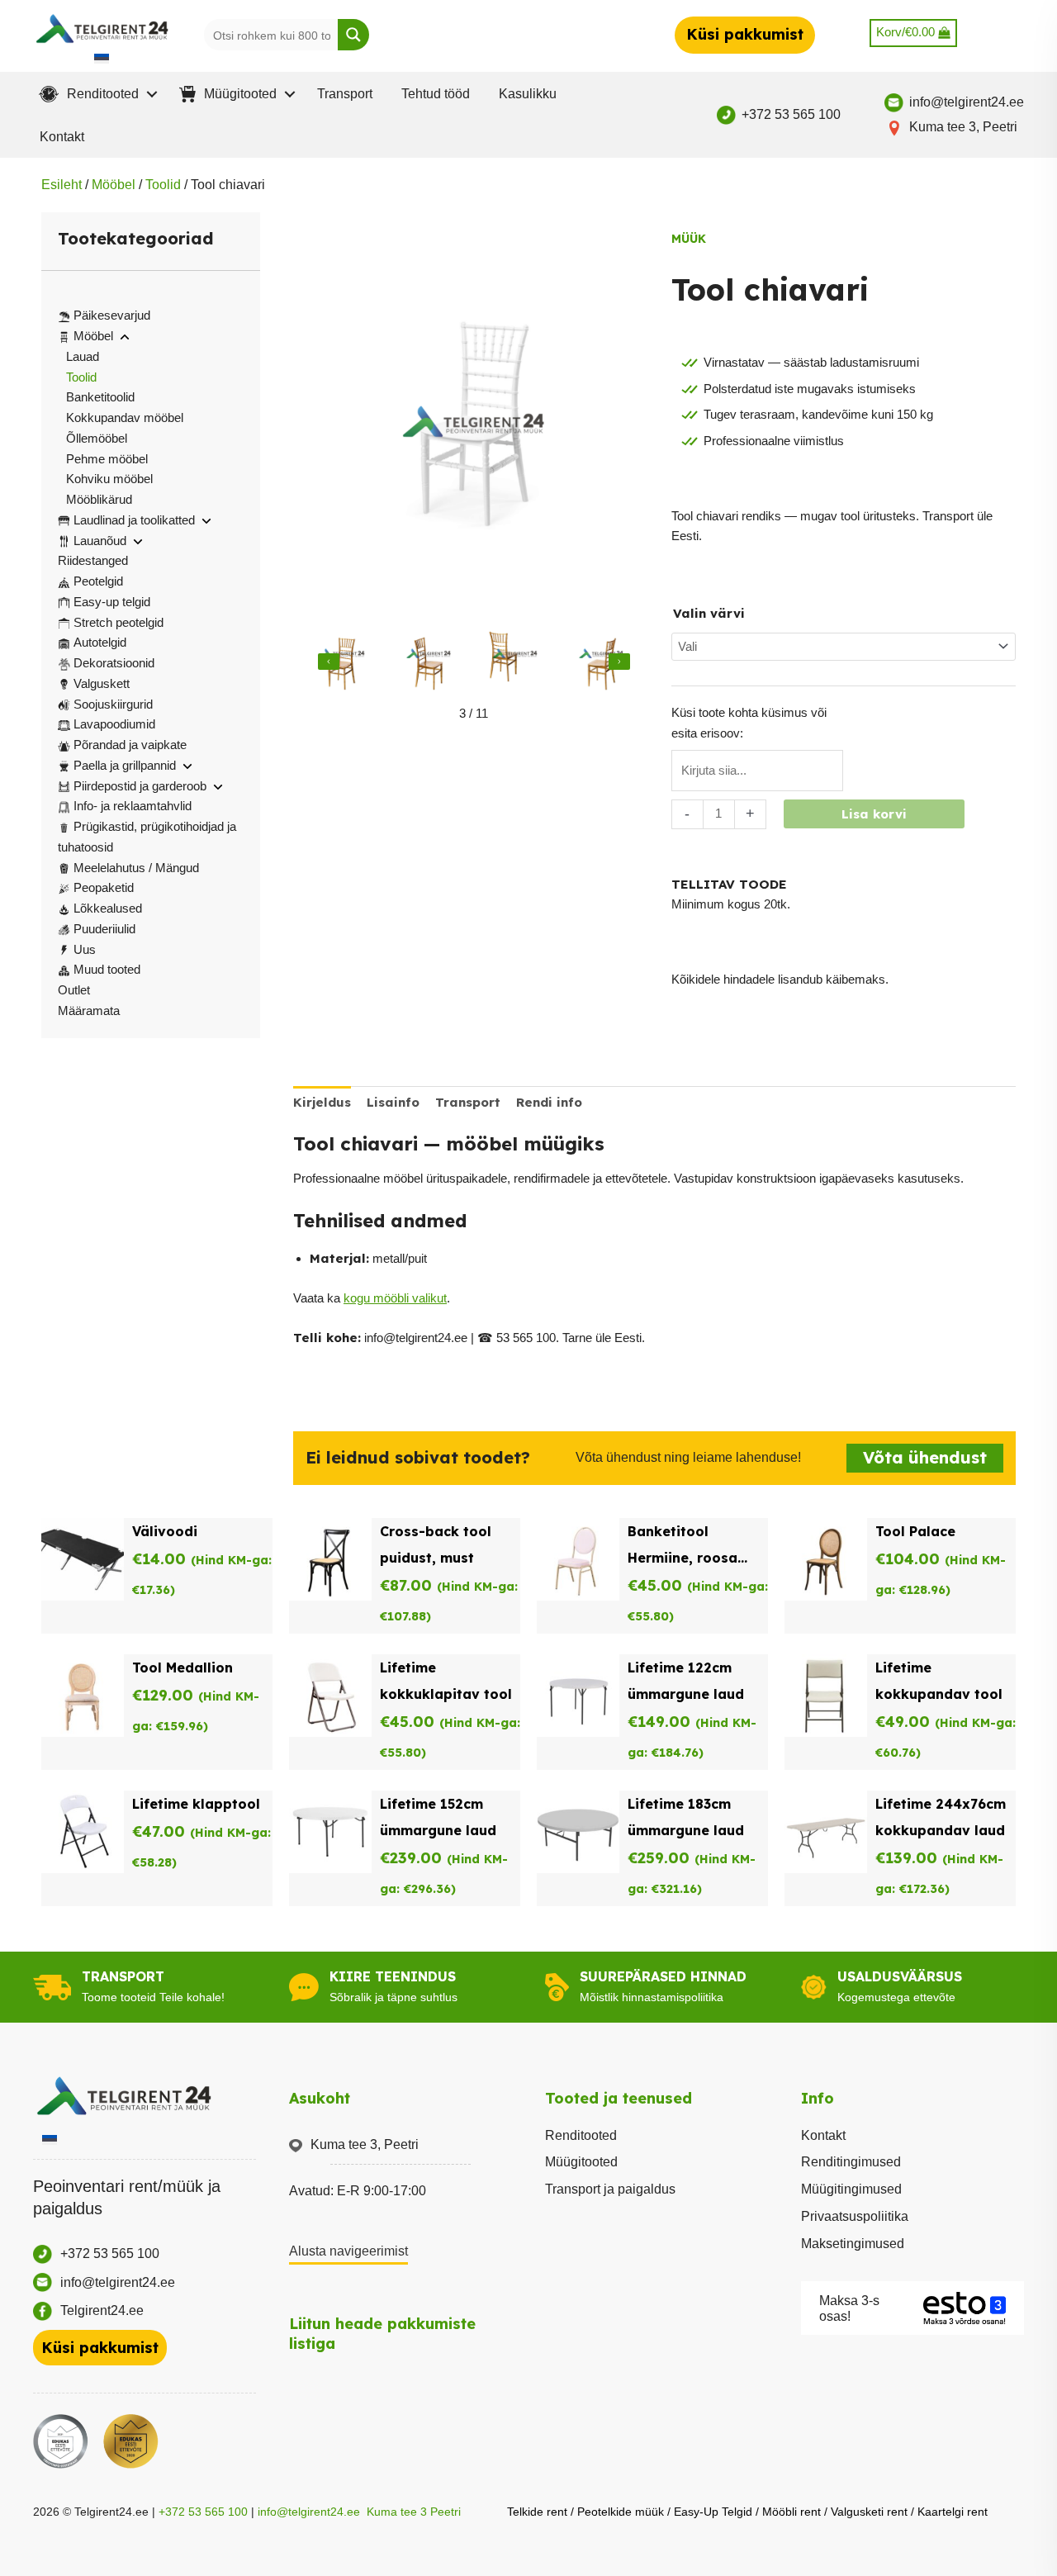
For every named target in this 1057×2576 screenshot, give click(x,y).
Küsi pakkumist (745, 34)
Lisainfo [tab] (393, 1102)
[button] (95, 94)
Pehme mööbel (107, 459)
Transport (345, 94)
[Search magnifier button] (353, 35)
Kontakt (62, 137)
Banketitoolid (100, 397)
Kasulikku (528, 94)
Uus (85, 949)
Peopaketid (104, 887)
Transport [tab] (468, 1102)
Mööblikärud (99, 499)
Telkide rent (537, 2512)
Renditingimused (851, 2162)
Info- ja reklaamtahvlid (133, 806)
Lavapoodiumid (114, 724)
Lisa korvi (874, 814)
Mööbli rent (792, 2512)
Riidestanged (93, 560)
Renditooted (581, 2135)
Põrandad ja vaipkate (130, 745)
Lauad (83, 356)
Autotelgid (100, 642)
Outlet (74, 990)
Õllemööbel (97, 438)
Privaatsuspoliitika (855, 2216)
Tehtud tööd (436, 94)
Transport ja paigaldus (610, 2189)
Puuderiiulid (104, 929)
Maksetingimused (853, 2244)
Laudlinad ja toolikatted (134, 520)
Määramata (89, 1010)
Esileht (62, 185)
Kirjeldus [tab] (322, 1102)
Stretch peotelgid (118, 622)
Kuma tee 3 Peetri (414, 2512)
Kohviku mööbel (109, 479)
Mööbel (114, 185)
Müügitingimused (851, 2189)
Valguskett (102, 683)
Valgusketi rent (869, 2512)
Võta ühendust (925, 1457)
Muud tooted (107, 969)
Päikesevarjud (112, 315)
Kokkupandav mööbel (125, 417)
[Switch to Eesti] (102, 58)
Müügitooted (581, 2162)
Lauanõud (100, 541)
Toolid (163, 185)
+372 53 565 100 (203, 2512)
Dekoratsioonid (114, 663)
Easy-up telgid (112, 602)
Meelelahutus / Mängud (136, 868)
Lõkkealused (108, 908)
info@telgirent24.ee (309, 2512)
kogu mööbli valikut (395, 1298)
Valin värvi (709, 613)
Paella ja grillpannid (125, 765)
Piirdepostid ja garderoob (140, 786)
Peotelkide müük (621, 2512)
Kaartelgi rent (953, 2512)
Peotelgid (98, 581)
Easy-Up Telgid (713, 2512)
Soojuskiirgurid (113, 704)
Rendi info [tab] (549, 1102)
